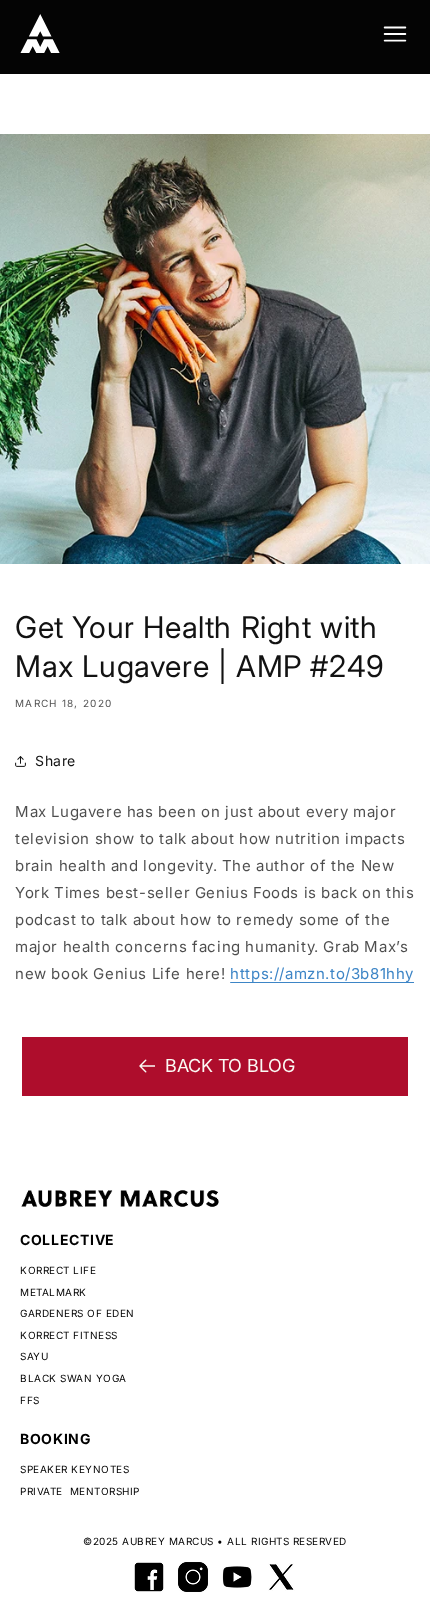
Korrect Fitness (69, 1335)
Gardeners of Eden (77, 1313)
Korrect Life (58, 1270)
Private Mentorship (80, 1491)
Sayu (34, 1356)
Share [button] (55, 760)
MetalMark (53, 1292)
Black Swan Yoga (73, 1378)
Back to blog (230, 1065)
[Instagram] (193, 1577)
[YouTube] (237, 1577)
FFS (30, 1400)
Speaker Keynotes (74, 1469)
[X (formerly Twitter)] (281, 1577)
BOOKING (56, 1438)
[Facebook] (149, 1577)
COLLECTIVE (67, 1239)
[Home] (40, 34)
